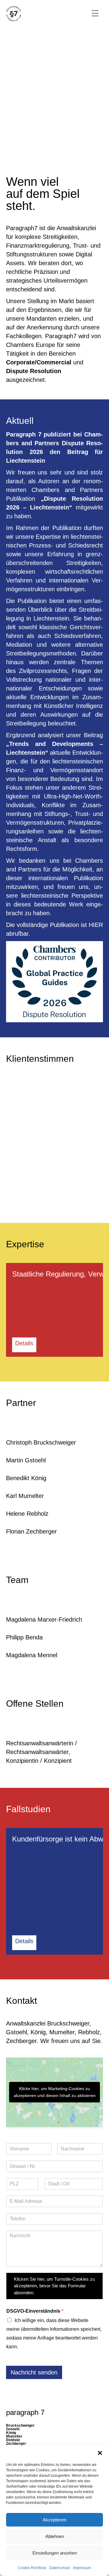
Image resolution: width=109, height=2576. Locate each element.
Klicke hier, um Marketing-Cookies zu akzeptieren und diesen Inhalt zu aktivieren (55, 2092)
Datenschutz (60, 2568)
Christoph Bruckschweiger (41, 1442)
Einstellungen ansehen (55, 2553)
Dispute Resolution (34, 371)
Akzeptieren (54, 2520)
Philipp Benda (24, 1637)
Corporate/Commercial (39, 362)
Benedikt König (26, 1478)
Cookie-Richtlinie (32, 2568)
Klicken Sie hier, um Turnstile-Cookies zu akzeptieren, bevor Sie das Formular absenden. (54, 2286)
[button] (100, 2453)
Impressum (82, 2568)
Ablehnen (55, 2536)
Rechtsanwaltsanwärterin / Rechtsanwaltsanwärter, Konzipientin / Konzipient (41, 1752)
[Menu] (95, 14)
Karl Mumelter (25, 1496)
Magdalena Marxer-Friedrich (44, 1620)
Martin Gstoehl (26, 1460)
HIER (96, 925)
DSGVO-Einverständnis (35, 2311)
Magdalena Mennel (32, 1655)
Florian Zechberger (31, 1531)
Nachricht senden (34, 2372)
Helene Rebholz (27, 1514)
